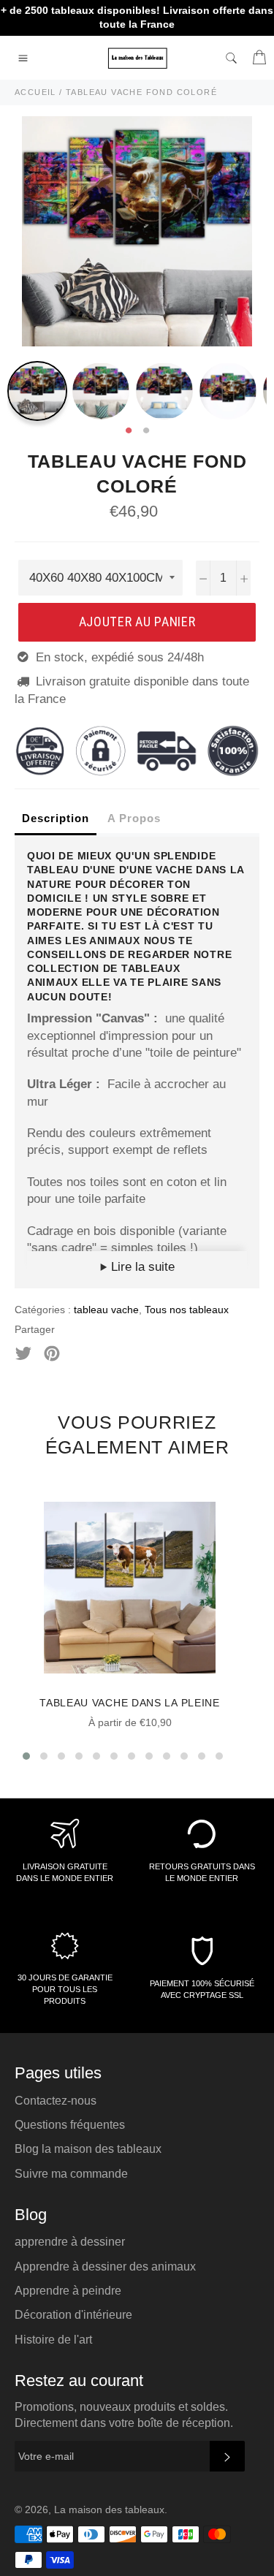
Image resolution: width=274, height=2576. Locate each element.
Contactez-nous (56, 2101)
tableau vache (106, 1310)
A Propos (134, 818)
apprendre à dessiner (70, 2242)
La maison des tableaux (109, 2510)
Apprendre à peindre (68, 2291)
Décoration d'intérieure (73, 2315)
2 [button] (146, 431)
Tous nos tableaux (187, 1310)
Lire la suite (141, 1267)
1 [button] (129, 431)
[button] (26, 1756)
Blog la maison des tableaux (88, 2149)
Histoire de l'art (53, 2340)
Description (56, 818)
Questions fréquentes (70, 2125)
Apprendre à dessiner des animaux (105, 2267)
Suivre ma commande (71, 2174)
